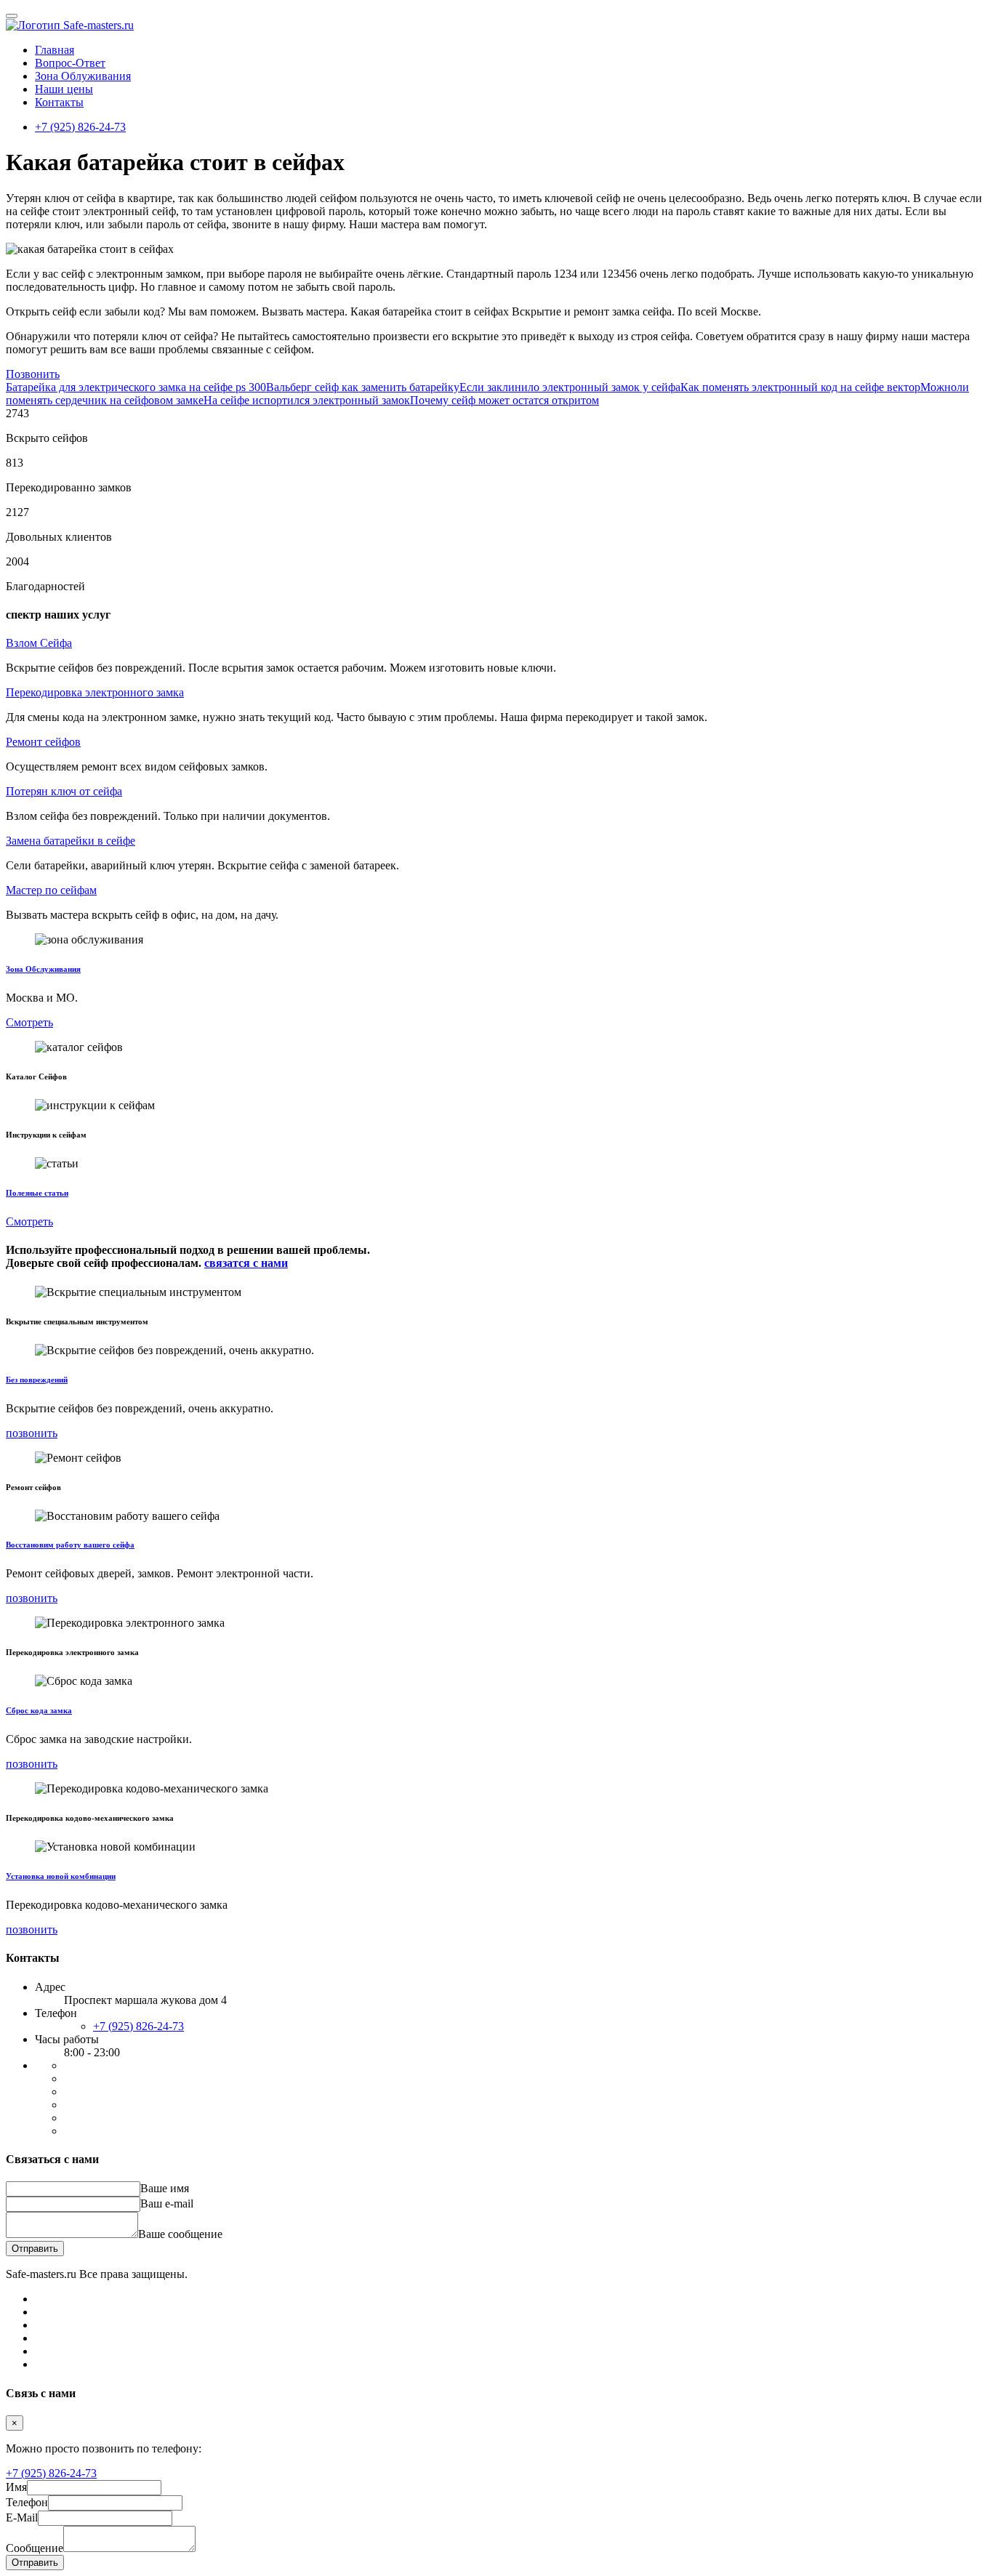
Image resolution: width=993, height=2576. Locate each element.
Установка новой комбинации (61, 1876)
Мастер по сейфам (51, 890)
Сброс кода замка (39, 1710)
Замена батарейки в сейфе (71, 841)
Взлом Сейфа (39, 643)
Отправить (35, 2249)
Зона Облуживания (83, 76)
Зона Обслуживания (43, 969)
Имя (16, 2487)
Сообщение (35, 2548)
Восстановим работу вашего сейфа (70, 1545)
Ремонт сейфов (43, 742)
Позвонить (33, 374)
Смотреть (29, 1022)
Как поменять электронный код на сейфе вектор (800, 387)
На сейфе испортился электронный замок (307, 400)
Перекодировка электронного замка (95, 692)
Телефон (27, 2502)
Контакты (59, 102)
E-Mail (22, 2517)
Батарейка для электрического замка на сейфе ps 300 (136, 387)
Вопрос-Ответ (70, 63)
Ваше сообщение (180, 2234)
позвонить (32, 1433)
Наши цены (64, 89)
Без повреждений (37, 1380)
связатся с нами (246, 1263)
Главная (55, 50)
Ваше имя (165, 2188)
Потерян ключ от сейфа (64, 791)
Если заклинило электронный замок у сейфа (570, 387)
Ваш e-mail (167, 2203)
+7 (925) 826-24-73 (80, 127)
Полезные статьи (37, 1193)
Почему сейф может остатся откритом (504, 400)
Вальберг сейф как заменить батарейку (363, 387)
